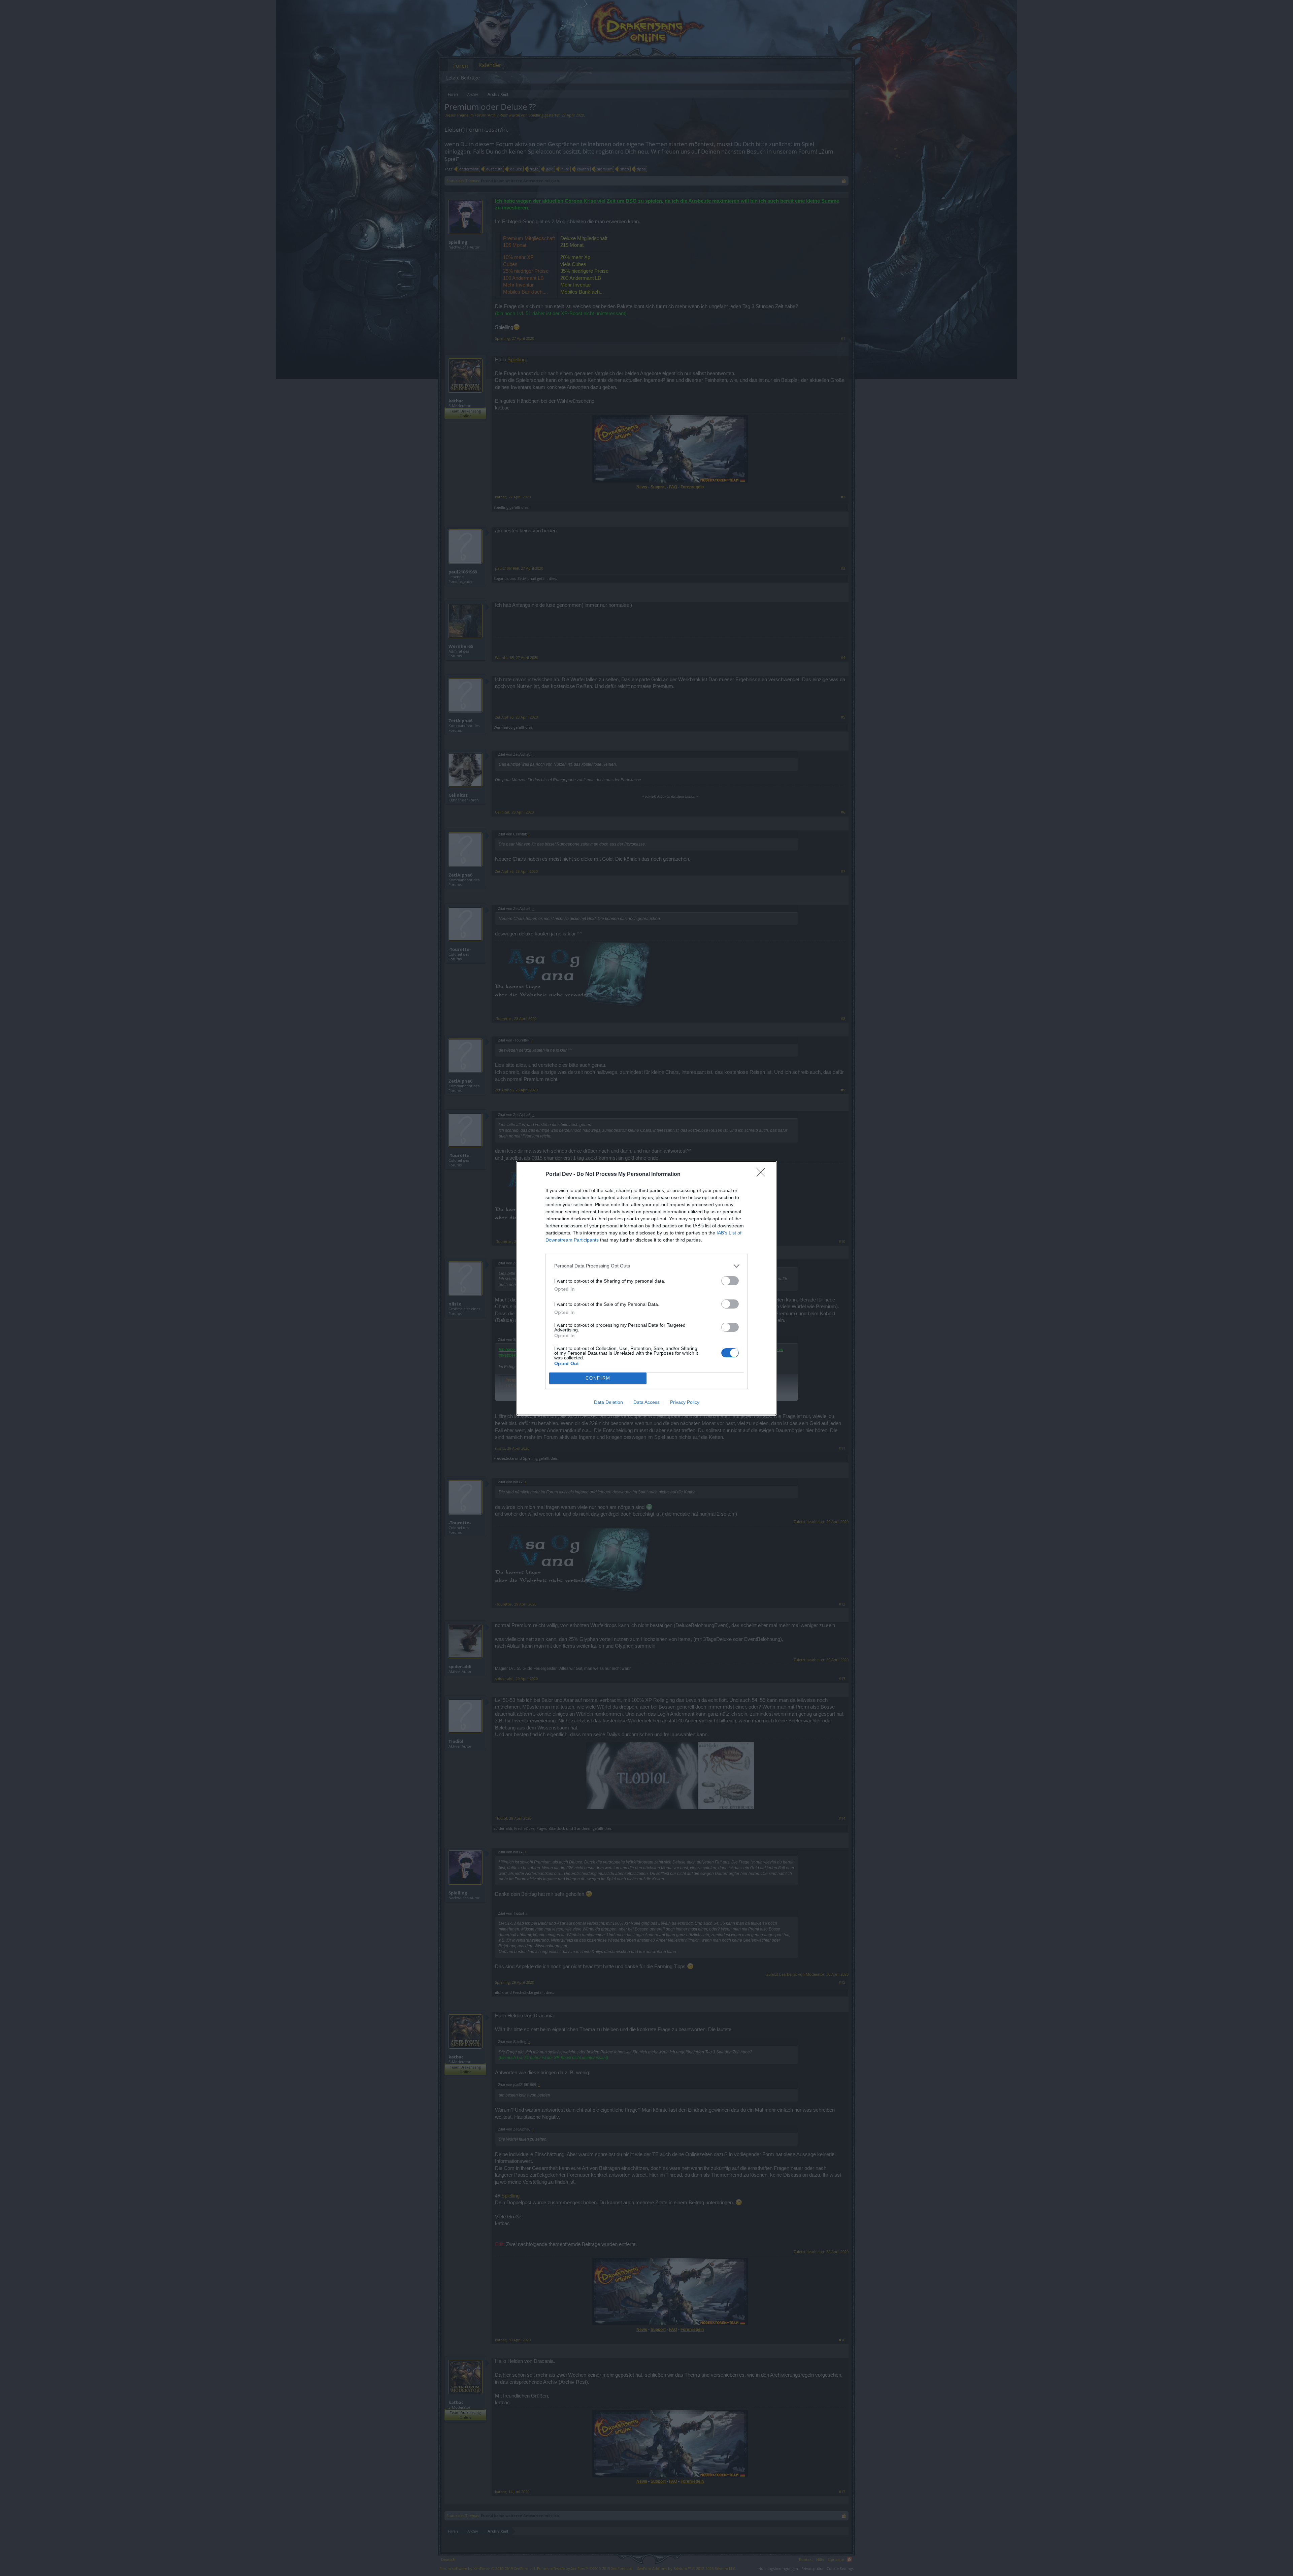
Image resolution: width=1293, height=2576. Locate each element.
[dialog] (646, 1288)
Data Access (646, 1402)
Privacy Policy (685, 1402)
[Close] (763, 1175)
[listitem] (646, 1266)
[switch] (730, 1281)
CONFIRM (598, 1378)
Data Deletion (608, 1402)
